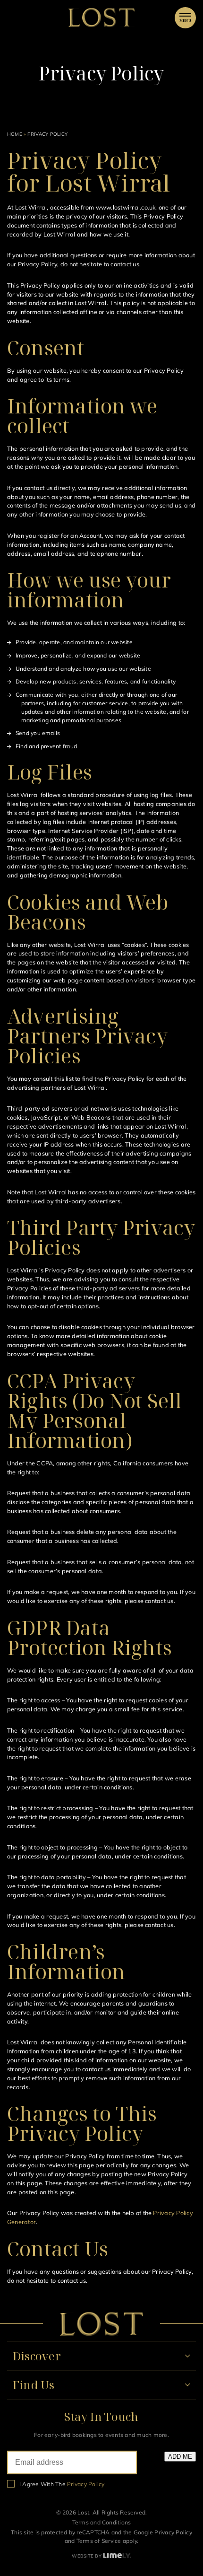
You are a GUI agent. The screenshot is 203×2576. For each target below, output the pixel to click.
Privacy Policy (173, 2532)
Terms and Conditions (102, 2522)
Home (15, 134)
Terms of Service (99, 2541)
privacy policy (86, 2484)
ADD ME (180, 2457)
